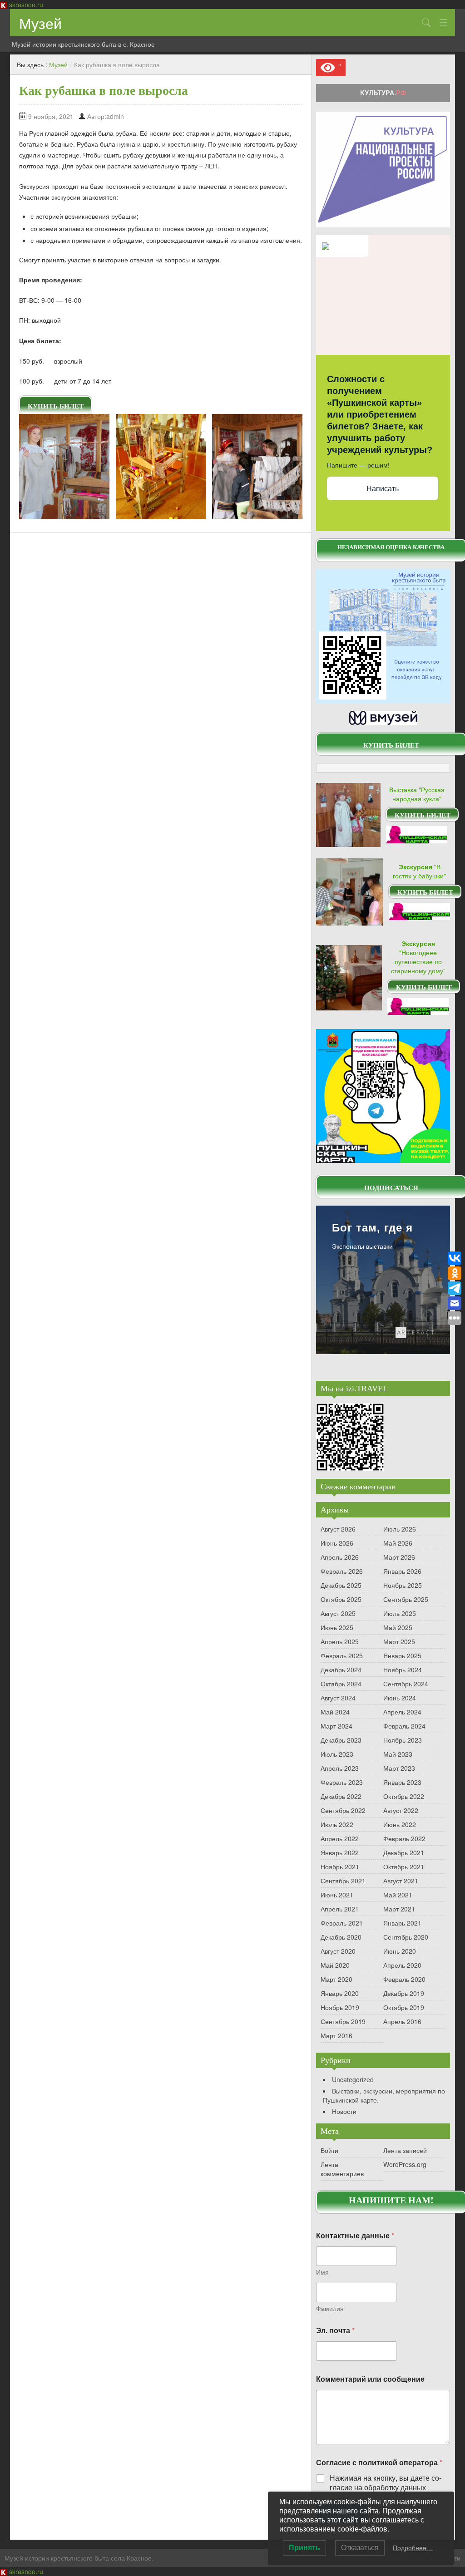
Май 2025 (398, 1627)
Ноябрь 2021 (340, 1867)
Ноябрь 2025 (403, 1585)
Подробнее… (413, 2548)
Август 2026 (338, 1529)
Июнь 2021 (337, 1895)
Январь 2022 (340, 1852)
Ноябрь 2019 (340, 2007)
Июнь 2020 (400, 1951)
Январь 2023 (402, 1782)
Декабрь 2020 (341, 1937)
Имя (322, 2272)
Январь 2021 (402, 1923)
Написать (383, 489)
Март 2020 (336, 1979)
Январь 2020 (340, 1993)
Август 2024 (338, 1698)
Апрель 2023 (340, 1768)
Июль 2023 (337, 1754)
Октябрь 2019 (404, 2007)
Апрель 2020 (402, 1965)
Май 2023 (398, 1754)
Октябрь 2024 (341, 1684)
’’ (338, 67)
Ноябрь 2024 (403, 1670)
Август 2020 (338, 1951)
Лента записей (405, 2150)
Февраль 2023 (342, 1782)
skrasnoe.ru (26, 5)
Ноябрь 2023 (403, 1740)
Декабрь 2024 (341, 1670)
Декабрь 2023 (341, 1740)
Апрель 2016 (402, 2021)
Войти (329, 2150)
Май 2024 (335, 1712)
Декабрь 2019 (404, 1993)
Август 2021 (401, 1881)
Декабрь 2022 (341, 1796)
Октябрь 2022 (404, 1796)
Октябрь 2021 (404, 1867)
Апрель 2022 (340, 1838)
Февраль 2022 (404, 1838)
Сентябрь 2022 (343, 1810)
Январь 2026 (402, 1571)
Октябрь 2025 (341, 1599)
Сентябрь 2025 (406, 1599)
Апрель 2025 (340, 1641)
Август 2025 (338, 1613)
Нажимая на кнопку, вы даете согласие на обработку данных (386, 2483)
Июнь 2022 (400, 1824)
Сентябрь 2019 (343, 2021)
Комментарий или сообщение (370, 2379)
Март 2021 (399, 1909)
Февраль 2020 (404, 1979)
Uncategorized (353, 2079)
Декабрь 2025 (341, 1585)
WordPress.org (405, 2164)
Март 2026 (399, 1557)
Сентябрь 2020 (406, 1937)
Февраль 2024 (404, 1726)
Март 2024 (336, 1726)
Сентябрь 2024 (406, 1684)
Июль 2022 (337, 1824)
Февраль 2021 (342, 1923)
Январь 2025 (402, 1655)
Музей (40, 23)
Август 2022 (401, 1810)
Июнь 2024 (400, 1698)
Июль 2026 (400, 1529)
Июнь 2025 (337, 1627)
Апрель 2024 (402, 1712)
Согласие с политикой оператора (379, 2462)
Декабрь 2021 (404, 1852)
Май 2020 (335, 1965)
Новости (344, 2111)
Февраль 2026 (342, 1571)
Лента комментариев (342, 2169)
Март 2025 (399, 1641)
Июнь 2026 (337, 1543)
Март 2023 (399, 1768)
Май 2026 (398, 1543)
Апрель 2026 (340, 1557)
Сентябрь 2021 (343, 1881)
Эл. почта (335, 2330)
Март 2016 (336, 2035)
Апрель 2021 (340, 1909)
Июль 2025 (400, 1613)
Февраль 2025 (342, 1655)
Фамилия (330, 2308)
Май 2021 (398, 1895)
